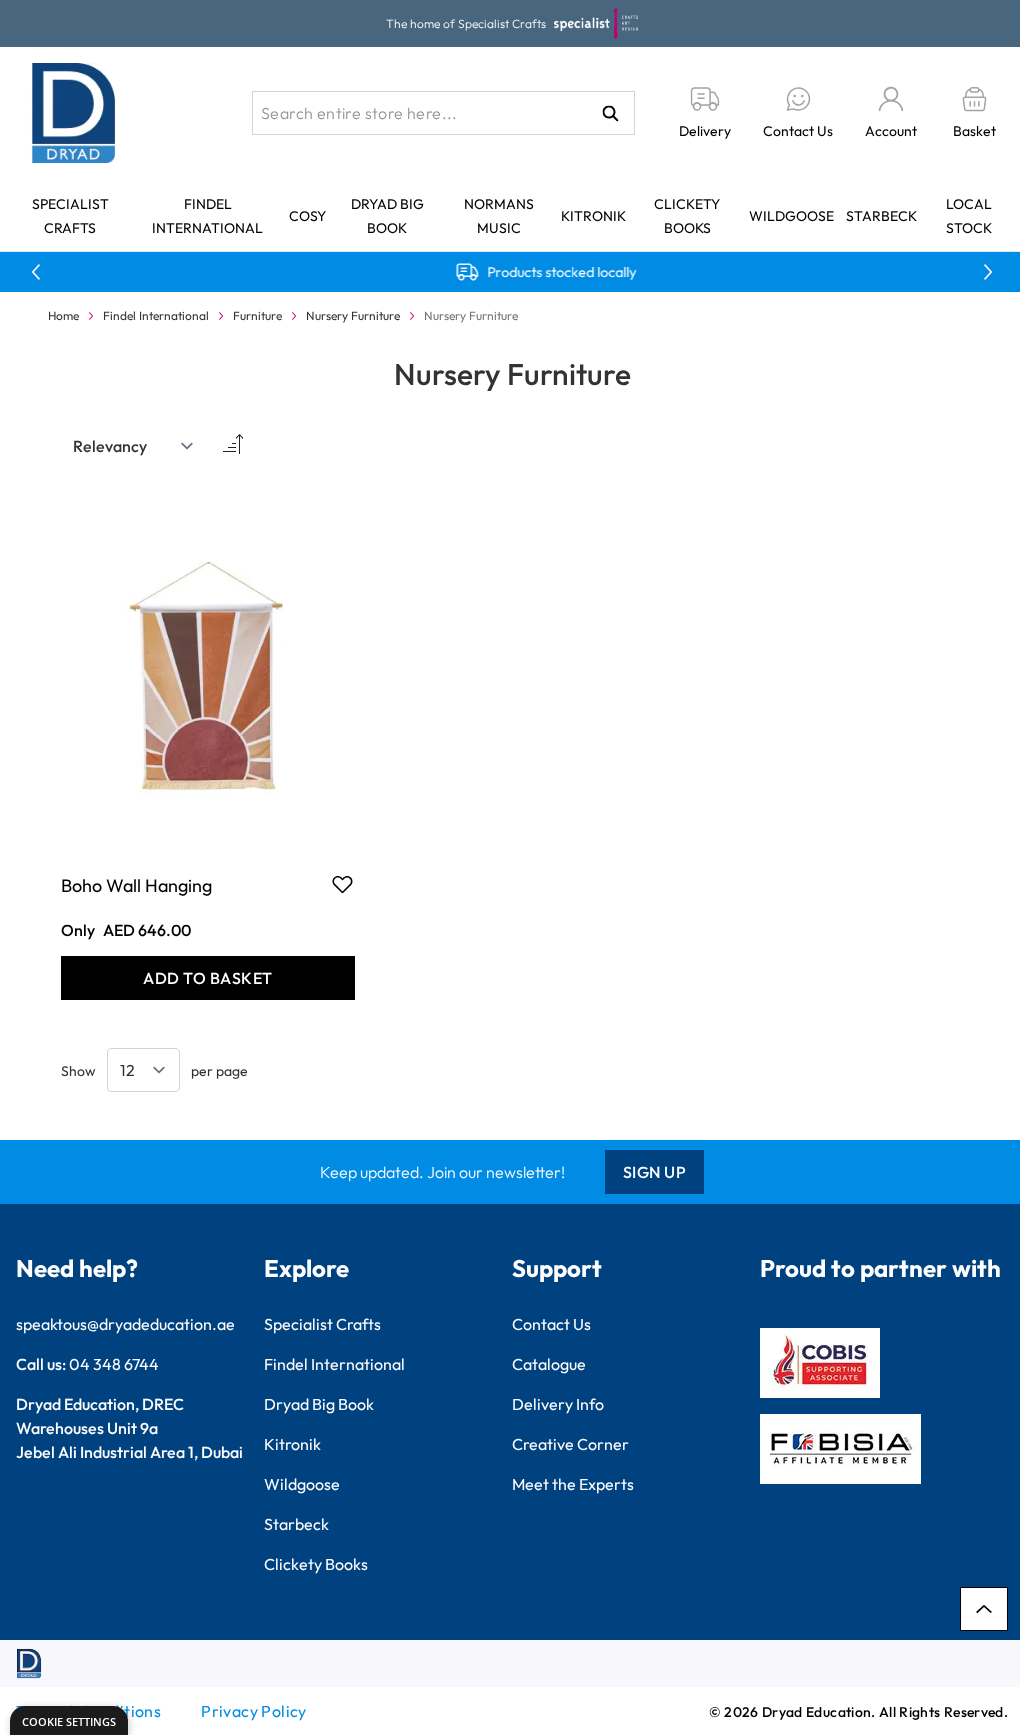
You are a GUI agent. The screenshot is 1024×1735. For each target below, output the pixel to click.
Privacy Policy (254, 1711)
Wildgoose (791, 216)
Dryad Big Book (319, 1404)
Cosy (307, 216)
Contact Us (551, 1324)
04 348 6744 (114, 1364)
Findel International (156, 315)
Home (63, 315)
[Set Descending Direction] (231, 446)
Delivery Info (558, 1404)
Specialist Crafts (322, 1324)
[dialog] (69, 1720)
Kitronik (593, 216)
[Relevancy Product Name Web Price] (134, 446)
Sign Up (655, 1172)
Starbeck (881, 216)
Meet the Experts (573, 1484)
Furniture (257, 315)
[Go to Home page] (74, 113)
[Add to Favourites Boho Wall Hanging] (342, 884)
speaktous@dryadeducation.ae (125, 1324)
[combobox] (443, 113)
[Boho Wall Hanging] (208, 668)
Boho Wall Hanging (136, 885)
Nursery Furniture (353, 315)
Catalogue (549, 1364)
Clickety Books (316, 1564)
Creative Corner (570, 1444)
